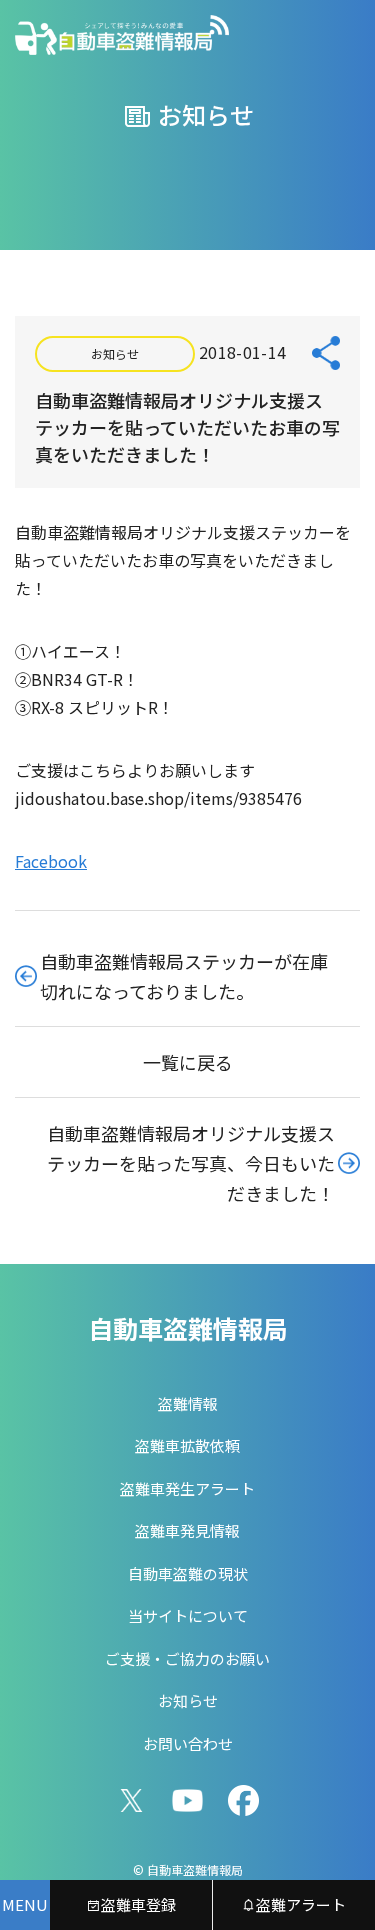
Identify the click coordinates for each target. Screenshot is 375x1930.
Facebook (51, 861)
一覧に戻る (188, 1062)
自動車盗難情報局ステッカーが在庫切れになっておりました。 (184, 976)
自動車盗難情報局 (188, 1328)
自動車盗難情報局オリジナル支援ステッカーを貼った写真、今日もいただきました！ (191, 1163)
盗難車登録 (138, 1904)
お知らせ (115, 353)
